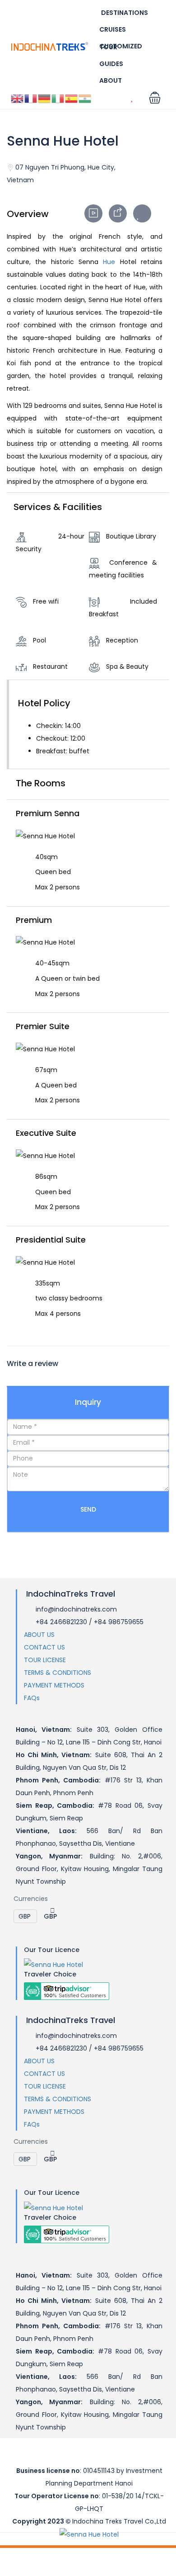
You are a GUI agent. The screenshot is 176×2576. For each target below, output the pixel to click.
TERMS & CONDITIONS (58, 1673)
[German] (45, 98)
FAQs (32, 1698)
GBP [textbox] (50, 1916)
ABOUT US (39, 1635)
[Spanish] (72, 98)
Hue (109, 262)
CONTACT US (44, 1647)
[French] (31, 98)
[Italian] (58, 98)
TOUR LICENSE (45, 1660)
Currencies (31, 1899)
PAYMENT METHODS (54, 1685)
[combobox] (47, 1916)
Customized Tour (121, 47)
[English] (18, 98)
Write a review (33, 1364)
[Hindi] (85, 98)
